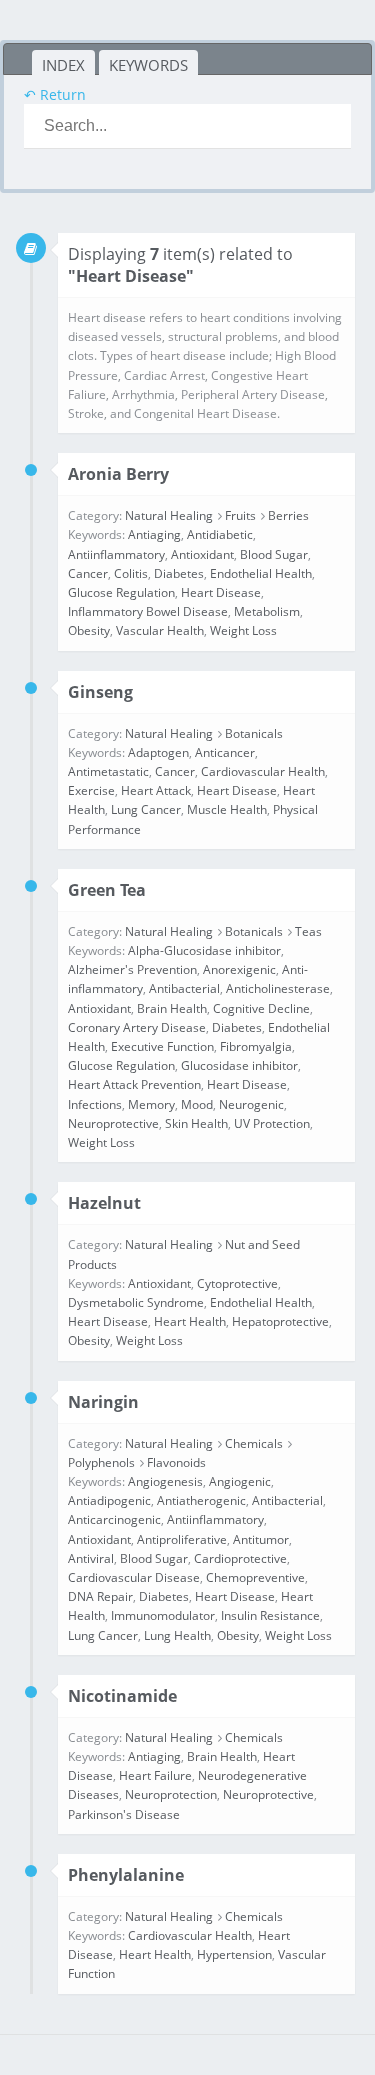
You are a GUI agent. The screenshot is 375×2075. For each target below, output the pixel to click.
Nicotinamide (122, 1696)
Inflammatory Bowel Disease (148, 611)
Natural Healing (169, 515)
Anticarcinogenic (114, 1519)
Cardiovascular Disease (134, 1577)
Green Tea (107, 890)
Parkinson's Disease (124, 1814)
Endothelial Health (261, 573)
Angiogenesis (165, 1481)
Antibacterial (184, 988)
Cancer (88, 573)
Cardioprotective (240, 1558)
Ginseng (100, 692)
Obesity (89, 630)
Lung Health (177, 1635)
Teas (308, 931)
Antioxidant (202, 554)
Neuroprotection (171, 1794)
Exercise (91, 790)
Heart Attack (156, 790)
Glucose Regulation (121, 592)
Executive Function (162, 1046)
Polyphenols (101, 1462)
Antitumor (261, 1539)
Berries (288, 515)
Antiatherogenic (201, 1500)
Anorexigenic (239, 969)
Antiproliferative (182, 1539)
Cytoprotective (237, 1283)
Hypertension (234, 1954)
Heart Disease (221, 592)
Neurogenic (251, 1104)
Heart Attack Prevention (134, 1084)
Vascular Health (160, 630)
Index (63, 65)
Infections (95, 1104)
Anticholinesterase (278, 988)
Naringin (103, 1402)
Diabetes (179, 573)
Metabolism (267, 611)
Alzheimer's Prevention (132, 969)
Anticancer (225, 752)
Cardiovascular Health (263, 771)
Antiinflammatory (116, 554)
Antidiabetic (220, 534)
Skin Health (196, 1123)
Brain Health (172, 1008)
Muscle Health (227, 809)
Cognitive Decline (261, 1008)
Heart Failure (155, 1775)
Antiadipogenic (109, 1500)
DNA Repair (100, 1596)
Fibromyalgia (256, 1046)
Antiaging (154, 534)
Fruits (240, 515)
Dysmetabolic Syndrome (136, 1302)
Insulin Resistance (270, 1615)
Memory (151, 1104)
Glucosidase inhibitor (239, 1065)
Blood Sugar (274, 554)
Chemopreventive (255, 1577)
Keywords (148, 65)
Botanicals (254, 733)
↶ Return (55, 94)
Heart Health (190, 1321)
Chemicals (254, 1443)
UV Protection (272, 1123)
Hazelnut (104, 1203)
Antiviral (91, 1558)
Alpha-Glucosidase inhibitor (204, 950)
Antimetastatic (108, 771)
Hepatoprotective (280, 1321)
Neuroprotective (113, 1123)
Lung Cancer (146, 809)
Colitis (131, 573)
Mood (197, 1104)
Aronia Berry (118, 474)
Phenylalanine (126, 1875)
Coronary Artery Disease (137, 1027)
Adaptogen (158, 752)
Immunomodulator (163, 1615)
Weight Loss (243, 630)
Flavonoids (176, 1462)
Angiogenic (240, 1481)
